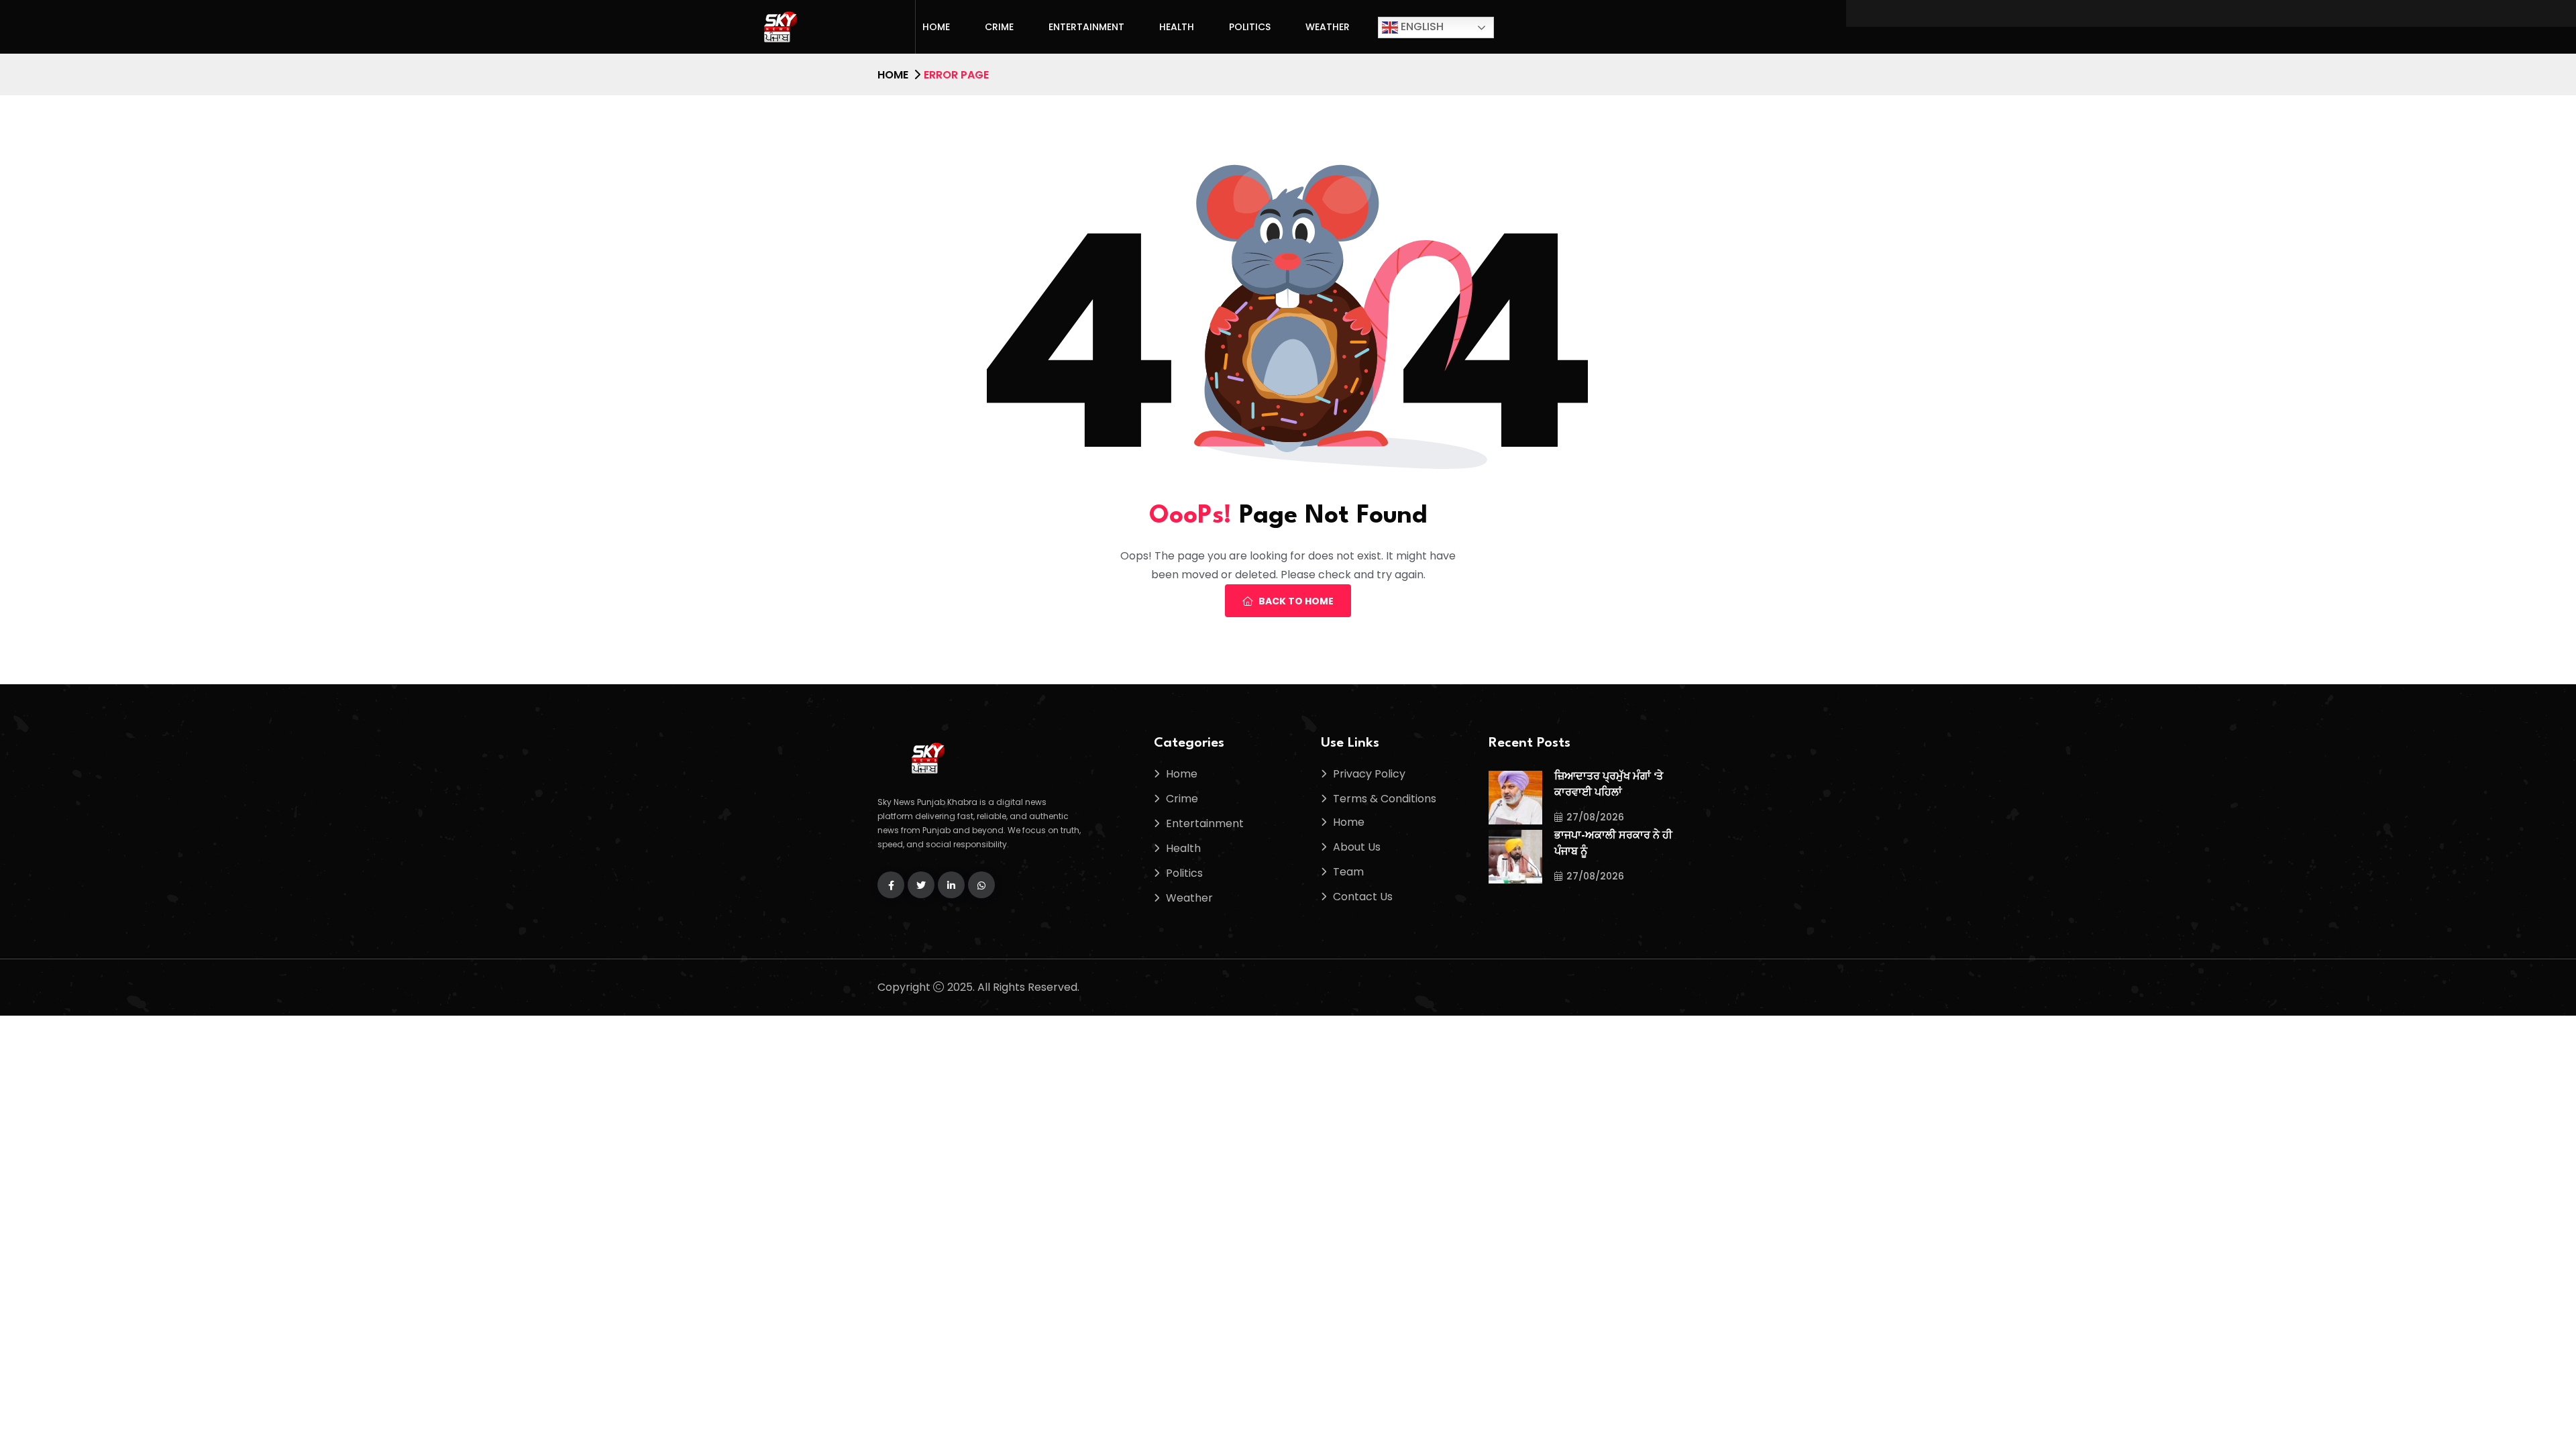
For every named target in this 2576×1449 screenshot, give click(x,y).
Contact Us (1363, 897)
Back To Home (1296, 601)
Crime (999, 27)
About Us (1357, 847)
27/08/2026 (1595, 817)
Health (1177, 27)
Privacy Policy (1369, 774)
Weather (1328, 27)
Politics (1250, 27)
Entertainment (1086, 27)
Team (1348, 872)
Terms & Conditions (1385, 799)
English (1421, 26)
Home (936, 27)
